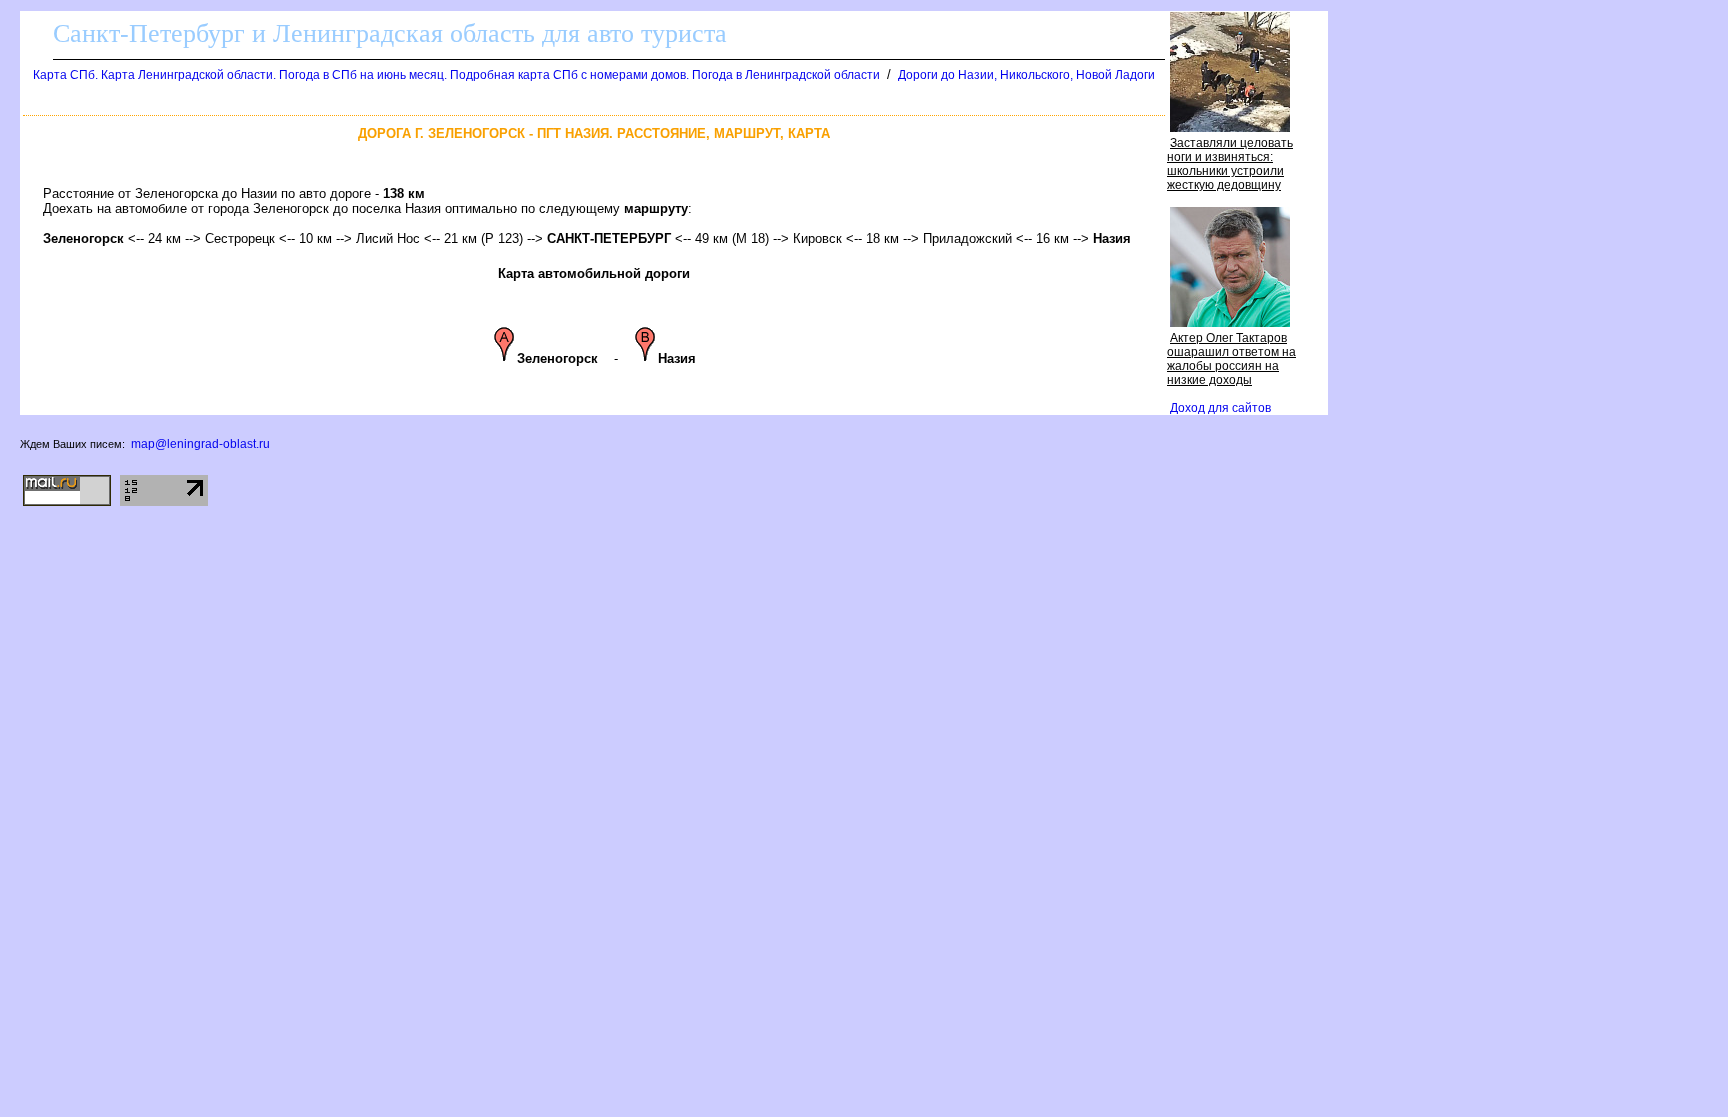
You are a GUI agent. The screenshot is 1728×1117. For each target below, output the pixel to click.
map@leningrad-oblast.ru (200, 444)
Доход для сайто (1220, 408)
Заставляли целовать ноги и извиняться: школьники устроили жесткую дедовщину (1230, 164)
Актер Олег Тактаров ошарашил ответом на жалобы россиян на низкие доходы (1231, 359)
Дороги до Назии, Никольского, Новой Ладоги (1026, 75)
